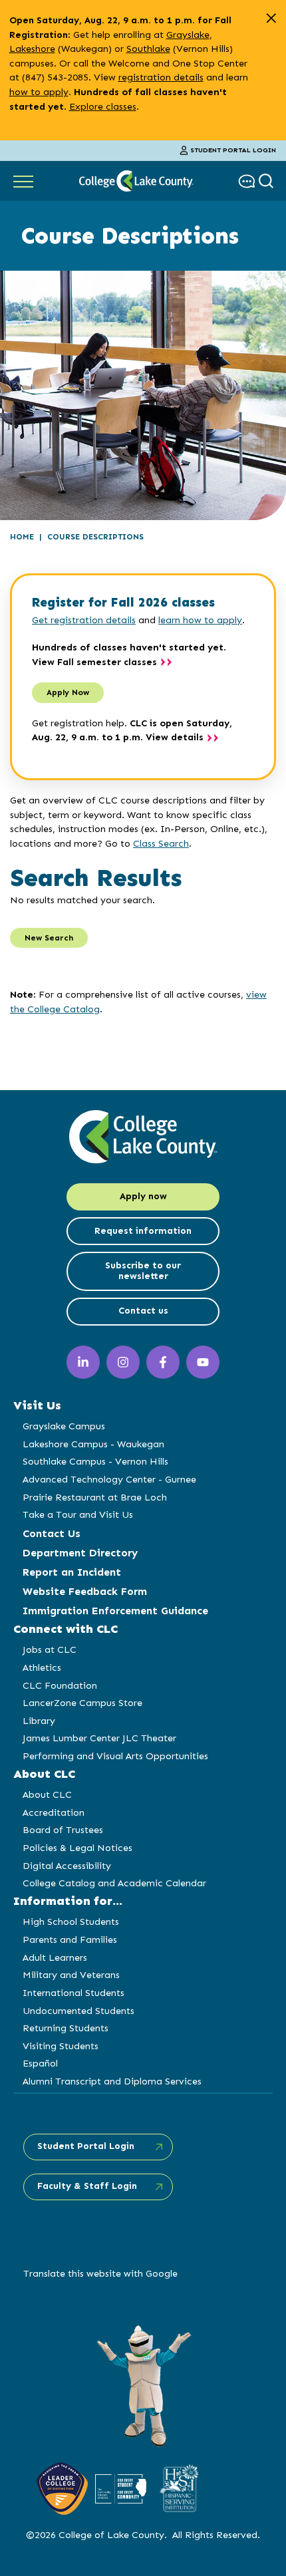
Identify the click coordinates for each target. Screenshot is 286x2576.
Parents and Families (70, 1939)
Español (40, 2063)
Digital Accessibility (67, 1866)
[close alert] (271, 18)
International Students (73, 1993)
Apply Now (68, 692)
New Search (49, 938)
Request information (143, 1231)
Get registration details (84, 620)
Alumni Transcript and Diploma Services (112, 2081)
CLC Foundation (60, 1685)
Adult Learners (55, 1957)
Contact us (143, 1311)
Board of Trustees (63, 1830)
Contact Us (52, 1533)
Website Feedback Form (85, 1591)
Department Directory (80, 1553)
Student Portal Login (233, 150)
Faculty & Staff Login (87, 2186)
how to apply (39, 92)
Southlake (148, 49)
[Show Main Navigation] (23, 181)
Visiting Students (61, 2046)
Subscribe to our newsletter (143, 1271)
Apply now (143, 1196)
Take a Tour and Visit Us (78, 1514)
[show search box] (268, 181)
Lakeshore (32, 49)
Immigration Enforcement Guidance (115, 1611)
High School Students (71, 1922)
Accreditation (54, 1812)
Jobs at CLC (50, 1649)
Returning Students (66, 2028)
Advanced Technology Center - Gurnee (109, 1479)
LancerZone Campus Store (82, 1703)
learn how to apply (200, 620)
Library (39, 1721)
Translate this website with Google (100, 2273)
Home (22, 537)
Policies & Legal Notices (77, 1848)
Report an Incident (72, 1572)
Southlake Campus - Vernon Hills (95, 1461)
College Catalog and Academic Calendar (114, 1883)
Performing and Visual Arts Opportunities (115, 1756)
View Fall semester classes (94, 662)
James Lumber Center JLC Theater (99, 1738)
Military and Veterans (71, 1975)
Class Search (161, 843)
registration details (161, 77)
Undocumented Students (78, 2011)
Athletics (42, 1667)
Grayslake (188, 35)
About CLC (47, 1794)
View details (175, 737)
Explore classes (103, 106)
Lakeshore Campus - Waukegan (93, 1444)
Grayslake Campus (64, 1426)
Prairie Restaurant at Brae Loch (95, 1497)
